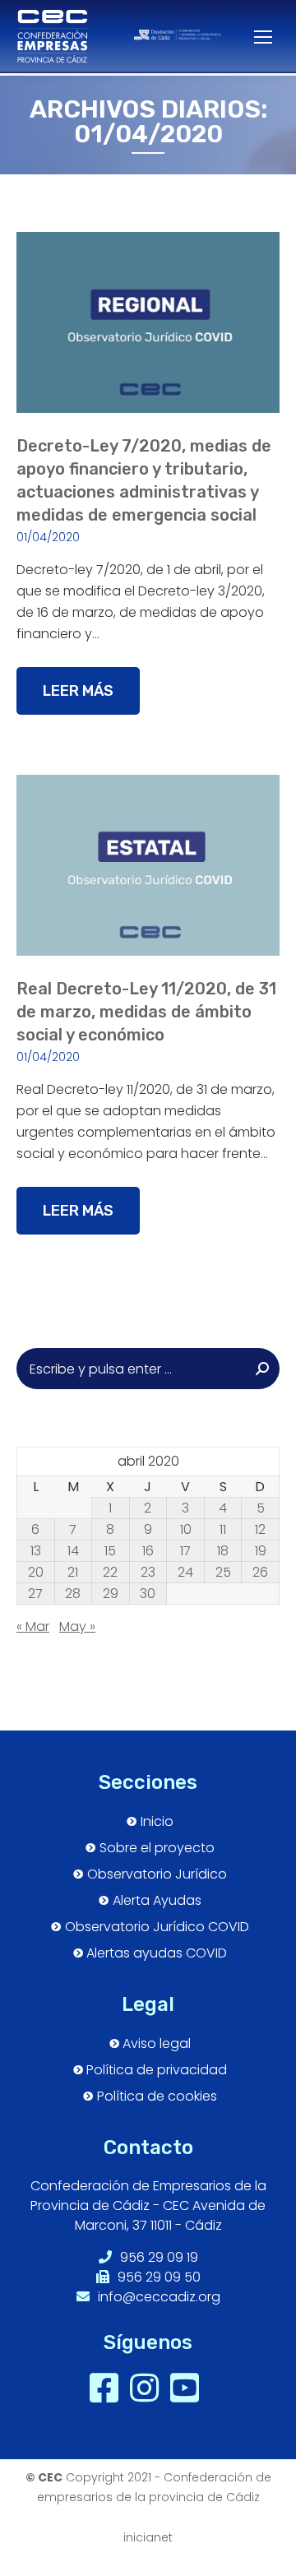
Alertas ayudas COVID (157, 1953)
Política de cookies (157, 2096)
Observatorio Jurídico (157, 1874)
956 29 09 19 (157, 2257)
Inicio (157, 1822)
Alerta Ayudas (157, 1901)
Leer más (78, 691)
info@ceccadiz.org (157, 2297)
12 (260, 1530)
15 (110, 1551)
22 (110, 1573)
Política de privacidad (157, 2070)
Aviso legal (157, 2044)
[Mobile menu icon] (254, 37)
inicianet (148, 2537)
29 (111, 1594)
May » (77, 1626)
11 (223, 1530)
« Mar (33, 1626)
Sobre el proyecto (157, 1848)
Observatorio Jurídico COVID (157, 1927)
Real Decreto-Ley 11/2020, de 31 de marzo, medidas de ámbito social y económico (146, 1012)
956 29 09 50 (157, 2277)
